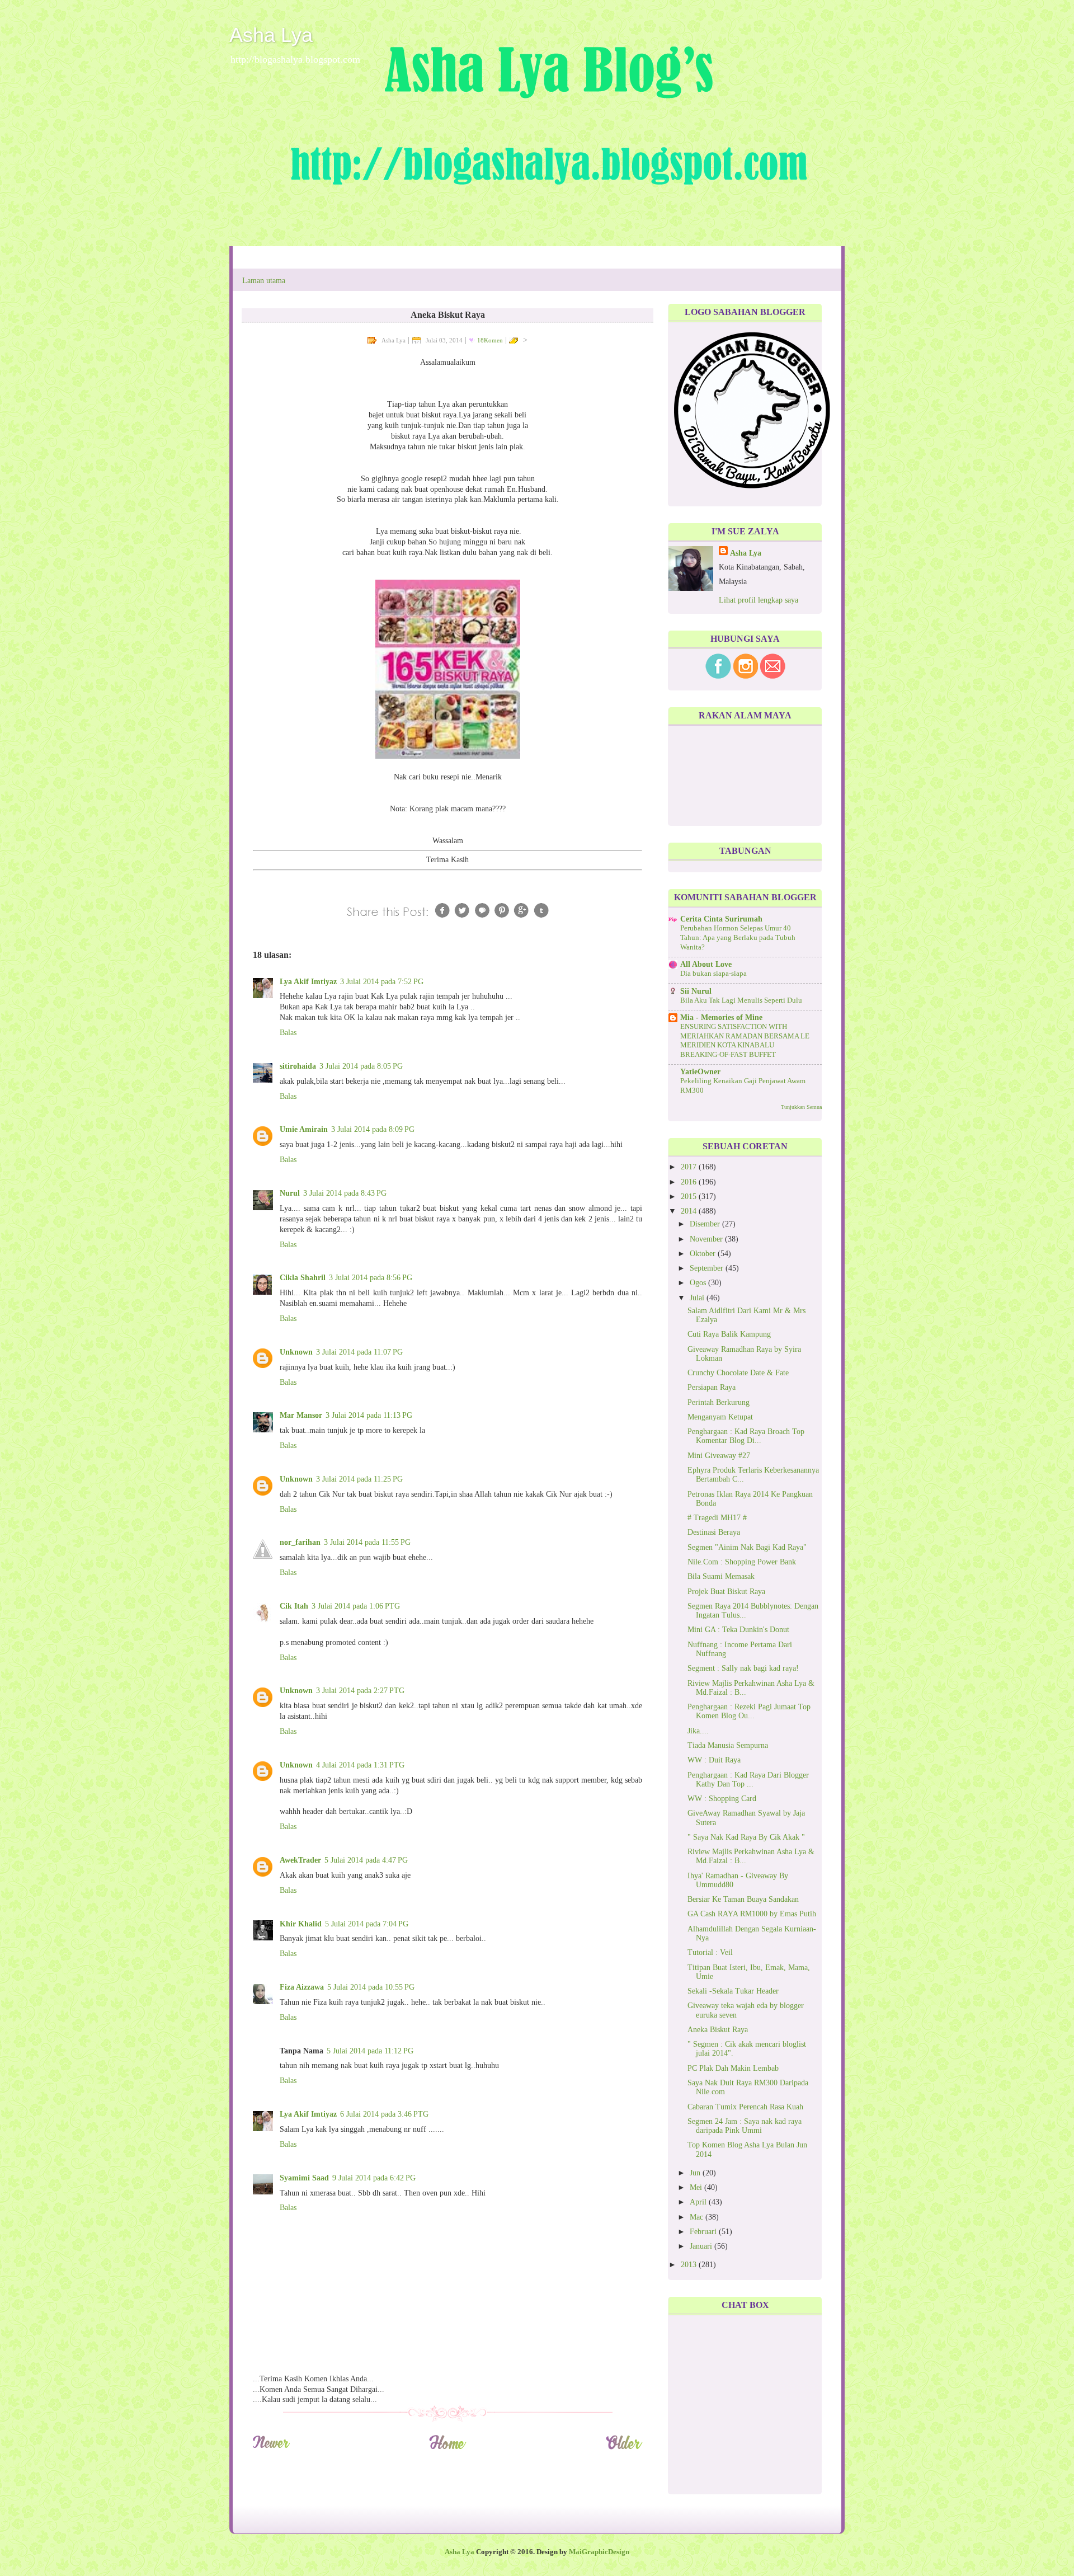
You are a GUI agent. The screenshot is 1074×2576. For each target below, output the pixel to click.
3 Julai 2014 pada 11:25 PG (359, 1479)
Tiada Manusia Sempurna (728, 1745)
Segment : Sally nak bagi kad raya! (743, 1668)
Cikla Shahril (303, 1278)
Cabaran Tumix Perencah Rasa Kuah (745, 2107)
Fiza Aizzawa (302, 1987)
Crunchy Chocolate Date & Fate (738, 1373)
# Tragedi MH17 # (717, 1518)
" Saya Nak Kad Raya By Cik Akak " (746, 1837)
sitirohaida (298, 1066)
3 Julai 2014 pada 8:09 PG (373, 1129)
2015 (690, 1197)
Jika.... (698, 1731)
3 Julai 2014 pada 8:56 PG (371, 1278)
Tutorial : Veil (710, 1952)
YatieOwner (700, 1072)
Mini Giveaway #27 (719, 1456)
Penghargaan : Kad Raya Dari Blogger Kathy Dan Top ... (748, 1780)
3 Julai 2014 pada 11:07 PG (359, 1352)
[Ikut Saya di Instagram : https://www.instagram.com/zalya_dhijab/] (746, 676)
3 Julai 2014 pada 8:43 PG (345, 1193)
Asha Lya (271, 35)
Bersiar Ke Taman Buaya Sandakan (743, 1899)
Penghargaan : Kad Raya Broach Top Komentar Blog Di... (746, 1436)
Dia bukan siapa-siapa (713, 974)
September (708, 1268)
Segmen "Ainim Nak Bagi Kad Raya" (747, 1547)
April (699, 2202)
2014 (690, 1211)
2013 (690, 2265)
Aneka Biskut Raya (718, 2030)
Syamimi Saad (304, 2178)
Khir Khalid (301, 1924)
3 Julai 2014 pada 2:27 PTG (360, 1691)
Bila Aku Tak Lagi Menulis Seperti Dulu (741, 1000)
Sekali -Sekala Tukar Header (733, 1991)
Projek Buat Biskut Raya (726, 1592)
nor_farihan (300, 1542)
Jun (696, 2173)
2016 (690, 1182)
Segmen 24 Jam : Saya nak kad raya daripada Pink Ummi (745, 2126)
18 (490, 340)
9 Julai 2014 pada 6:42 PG (374, 2178)
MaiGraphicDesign (599, 2552)
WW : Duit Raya (714, 1760)
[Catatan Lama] (624, 2448)
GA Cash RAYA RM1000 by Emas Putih (752, 1914)
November (707, 1239)
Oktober (704, 1254)
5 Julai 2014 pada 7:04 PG (367, 1924)
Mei (697, 2187)
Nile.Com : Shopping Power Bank (742, 1562)
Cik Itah (294, 1606)
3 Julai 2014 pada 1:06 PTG (356, 1606)
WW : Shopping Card (722, 1799)
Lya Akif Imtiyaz (308, 982)
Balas (288, 1033)
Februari (704, 2232)
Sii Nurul (696, 991)
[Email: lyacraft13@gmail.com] (773, 676)
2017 (690, 1167)
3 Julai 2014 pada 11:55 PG (367, 1542)
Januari (702, 2246)
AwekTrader (300, 1860)
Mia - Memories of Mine (721, 1017)
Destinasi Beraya (714, 1532)
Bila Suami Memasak (721, 1576)
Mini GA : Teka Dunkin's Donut (738, 1630)
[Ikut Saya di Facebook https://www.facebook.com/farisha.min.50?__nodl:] (718, 676)
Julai (698, 1298)
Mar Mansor (301, 1415)
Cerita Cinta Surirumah (721, 919)
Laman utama (264, 281)
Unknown (296, 1352)
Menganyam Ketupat (720, 1417)
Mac (698, 2217)
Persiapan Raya (712, 1387)
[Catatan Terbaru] (271, 2448)
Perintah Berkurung (719, 1402)
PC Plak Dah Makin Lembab (733, 2068)
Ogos (699, 1283)
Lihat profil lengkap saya (759, 600)
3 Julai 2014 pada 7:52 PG (382, 982)
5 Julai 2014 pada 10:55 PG (371, 1987)
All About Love (706, 964)
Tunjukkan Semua (801, 1107)
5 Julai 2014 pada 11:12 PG (370, 2051)
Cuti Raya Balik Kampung (729, 1334)
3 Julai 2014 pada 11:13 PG (369, 1415)
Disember (706, 1224)
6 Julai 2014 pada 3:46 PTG (384, 2114)
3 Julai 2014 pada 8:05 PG (361, 1066)
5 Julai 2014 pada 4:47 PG (366, 1860)
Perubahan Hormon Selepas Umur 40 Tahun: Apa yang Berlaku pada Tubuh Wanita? (738, 937)
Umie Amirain (304, 1129)
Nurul (290, 1193)
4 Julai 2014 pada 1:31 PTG (360, 1765)
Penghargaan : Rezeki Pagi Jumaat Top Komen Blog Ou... (749, 1711)
